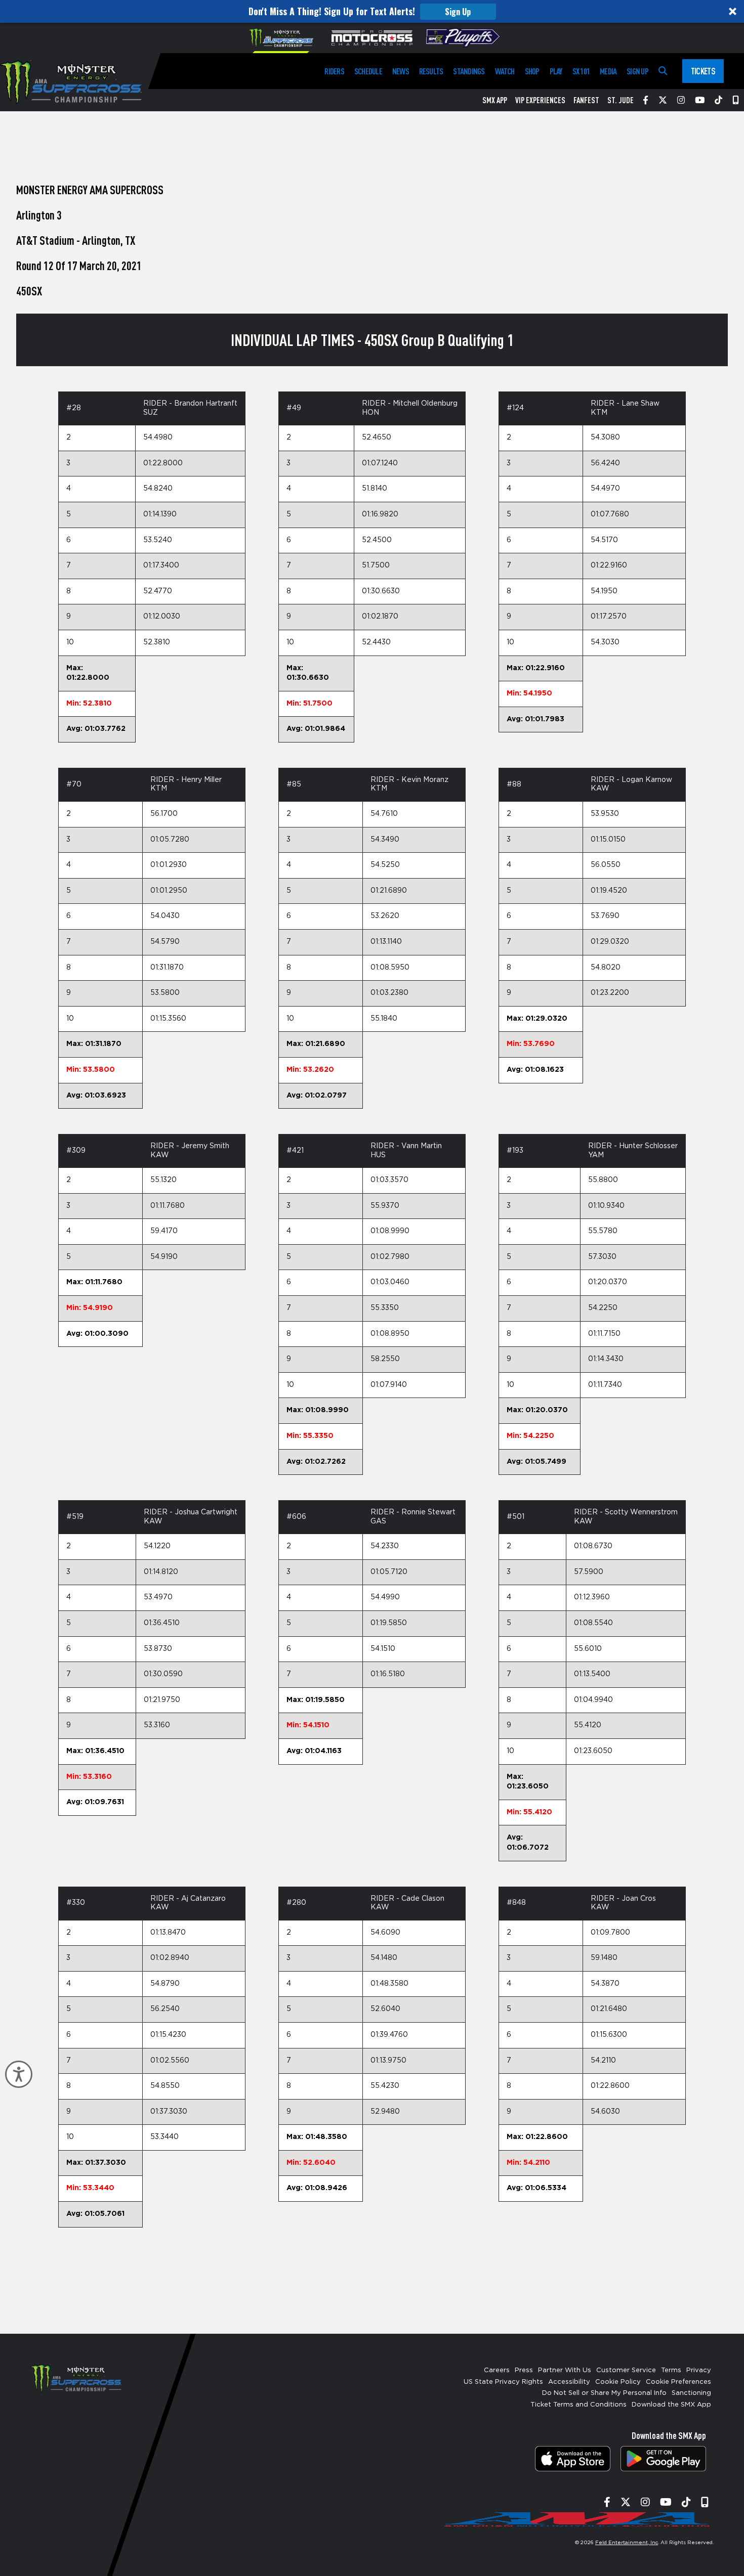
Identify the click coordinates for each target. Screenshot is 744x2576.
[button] (372, 11)
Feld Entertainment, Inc (627, 2543)
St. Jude (621, 100)
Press (524, 2370)
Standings (469, 71)
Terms (671, 2370)
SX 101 (581, 71)
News (401, 71)
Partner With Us (565, 2370)
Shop (532, 71)
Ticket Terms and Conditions (578, 2405)
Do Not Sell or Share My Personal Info (604, 2393)
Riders (334, 71)
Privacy (699, 2370)
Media (608, 71)
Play (556, 71)
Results (431, 71)
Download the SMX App (671, 2405)
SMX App (495, 100)
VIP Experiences (540, 100)
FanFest (586, 100)
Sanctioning (691, 2393)
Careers (497, 2370)
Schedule (368, 71)
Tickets (703, 71)
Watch (505, 71)
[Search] (663, 71)
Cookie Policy (618, 2382)
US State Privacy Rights (503, 2382)
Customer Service (626, 2370)
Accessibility (569, 2382)
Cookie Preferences (678, 2382)
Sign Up (458, 12)
